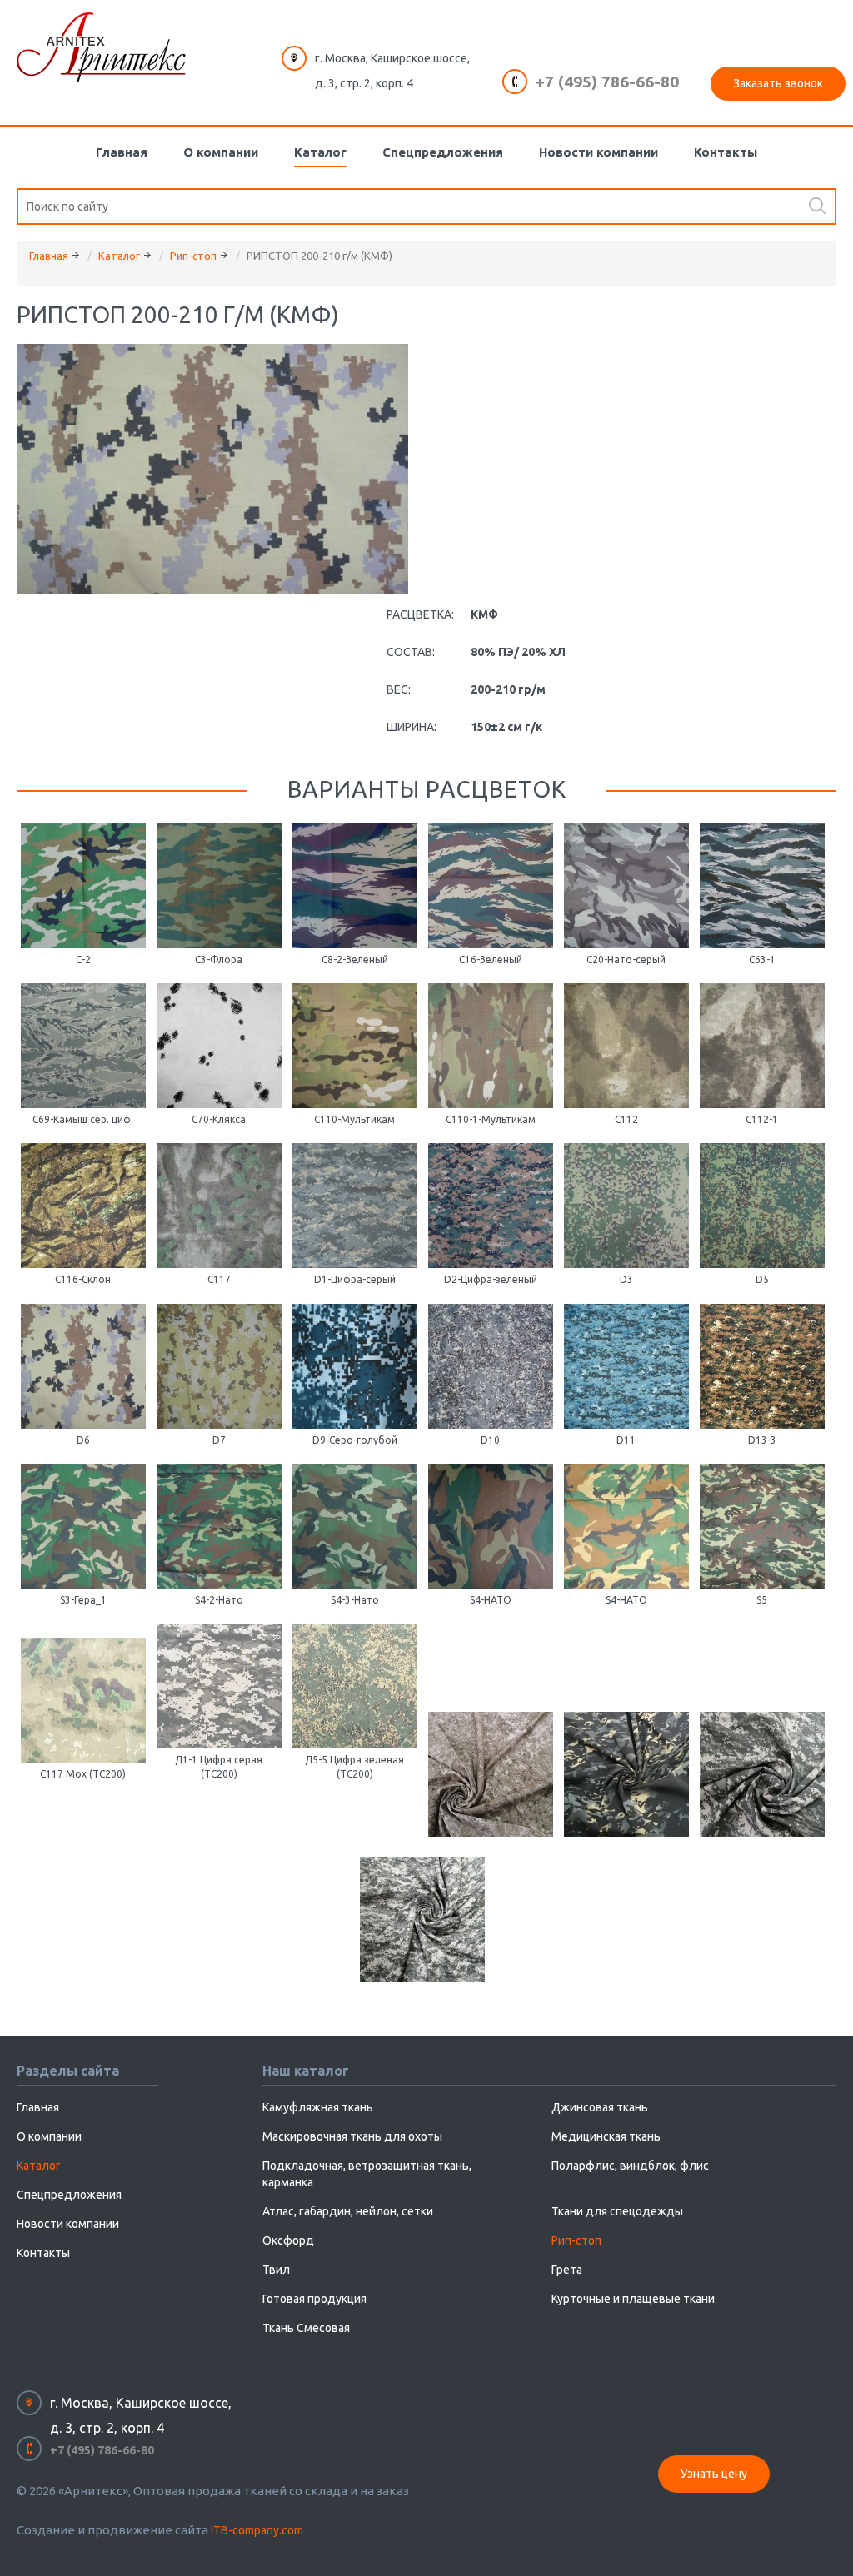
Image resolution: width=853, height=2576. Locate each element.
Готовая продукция (314, 2299)
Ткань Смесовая (306, 2328)
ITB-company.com (257, 2530)
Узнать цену (714, 2474)
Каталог (320, 152)
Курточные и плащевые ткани (633, 2299)
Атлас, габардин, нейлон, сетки (348, 2211)
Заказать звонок (778, 83)
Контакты (726, 152)
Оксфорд (288, 2240)
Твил (276, 2270)
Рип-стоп (193, 256)
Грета (567, 2270)
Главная (122, 152)
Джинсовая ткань (600, 2107)
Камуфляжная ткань (318, 2107)
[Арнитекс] (101, 47)
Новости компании (599, 152)
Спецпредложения (443, 152)
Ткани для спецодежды (617, 2211)
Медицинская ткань (606, 2136)
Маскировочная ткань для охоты (352, 2136)
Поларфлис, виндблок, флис (630, 2166)
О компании (221, 152)
